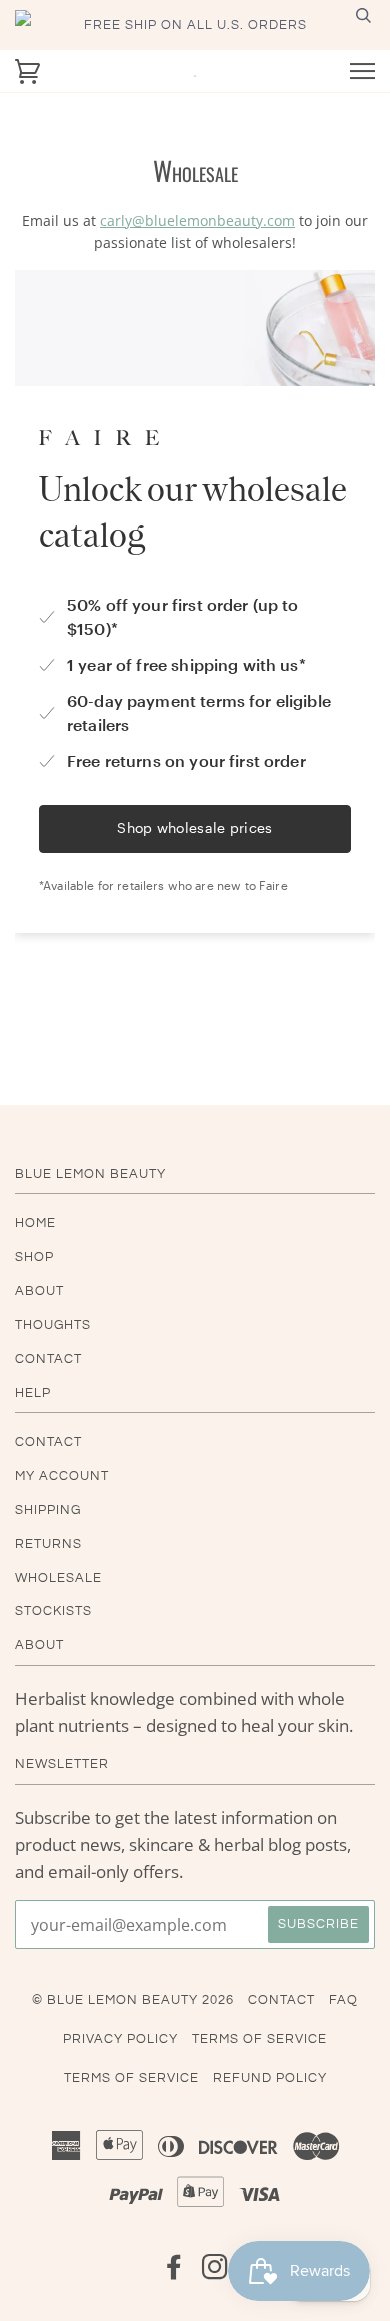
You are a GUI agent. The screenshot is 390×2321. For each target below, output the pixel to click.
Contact (48, 1359)
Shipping (48, 1510)
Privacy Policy (120, 2039)
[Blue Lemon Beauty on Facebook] (174, 2273)
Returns (48, 1544)
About (39, 1291)
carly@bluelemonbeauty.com (197, 220)
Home (35, 1223)
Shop (34, 1257)
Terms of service (131, 2078)
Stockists (53, 1611)
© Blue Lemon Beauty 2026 (133, 2000)
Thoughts (53, 1325)
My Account (62, 1476)
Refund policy (270, 2078)
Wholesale (58, 1578)
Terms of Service (259, 2039)
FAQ (343, 2000)
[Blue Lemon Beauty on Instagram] (215, 2273)
